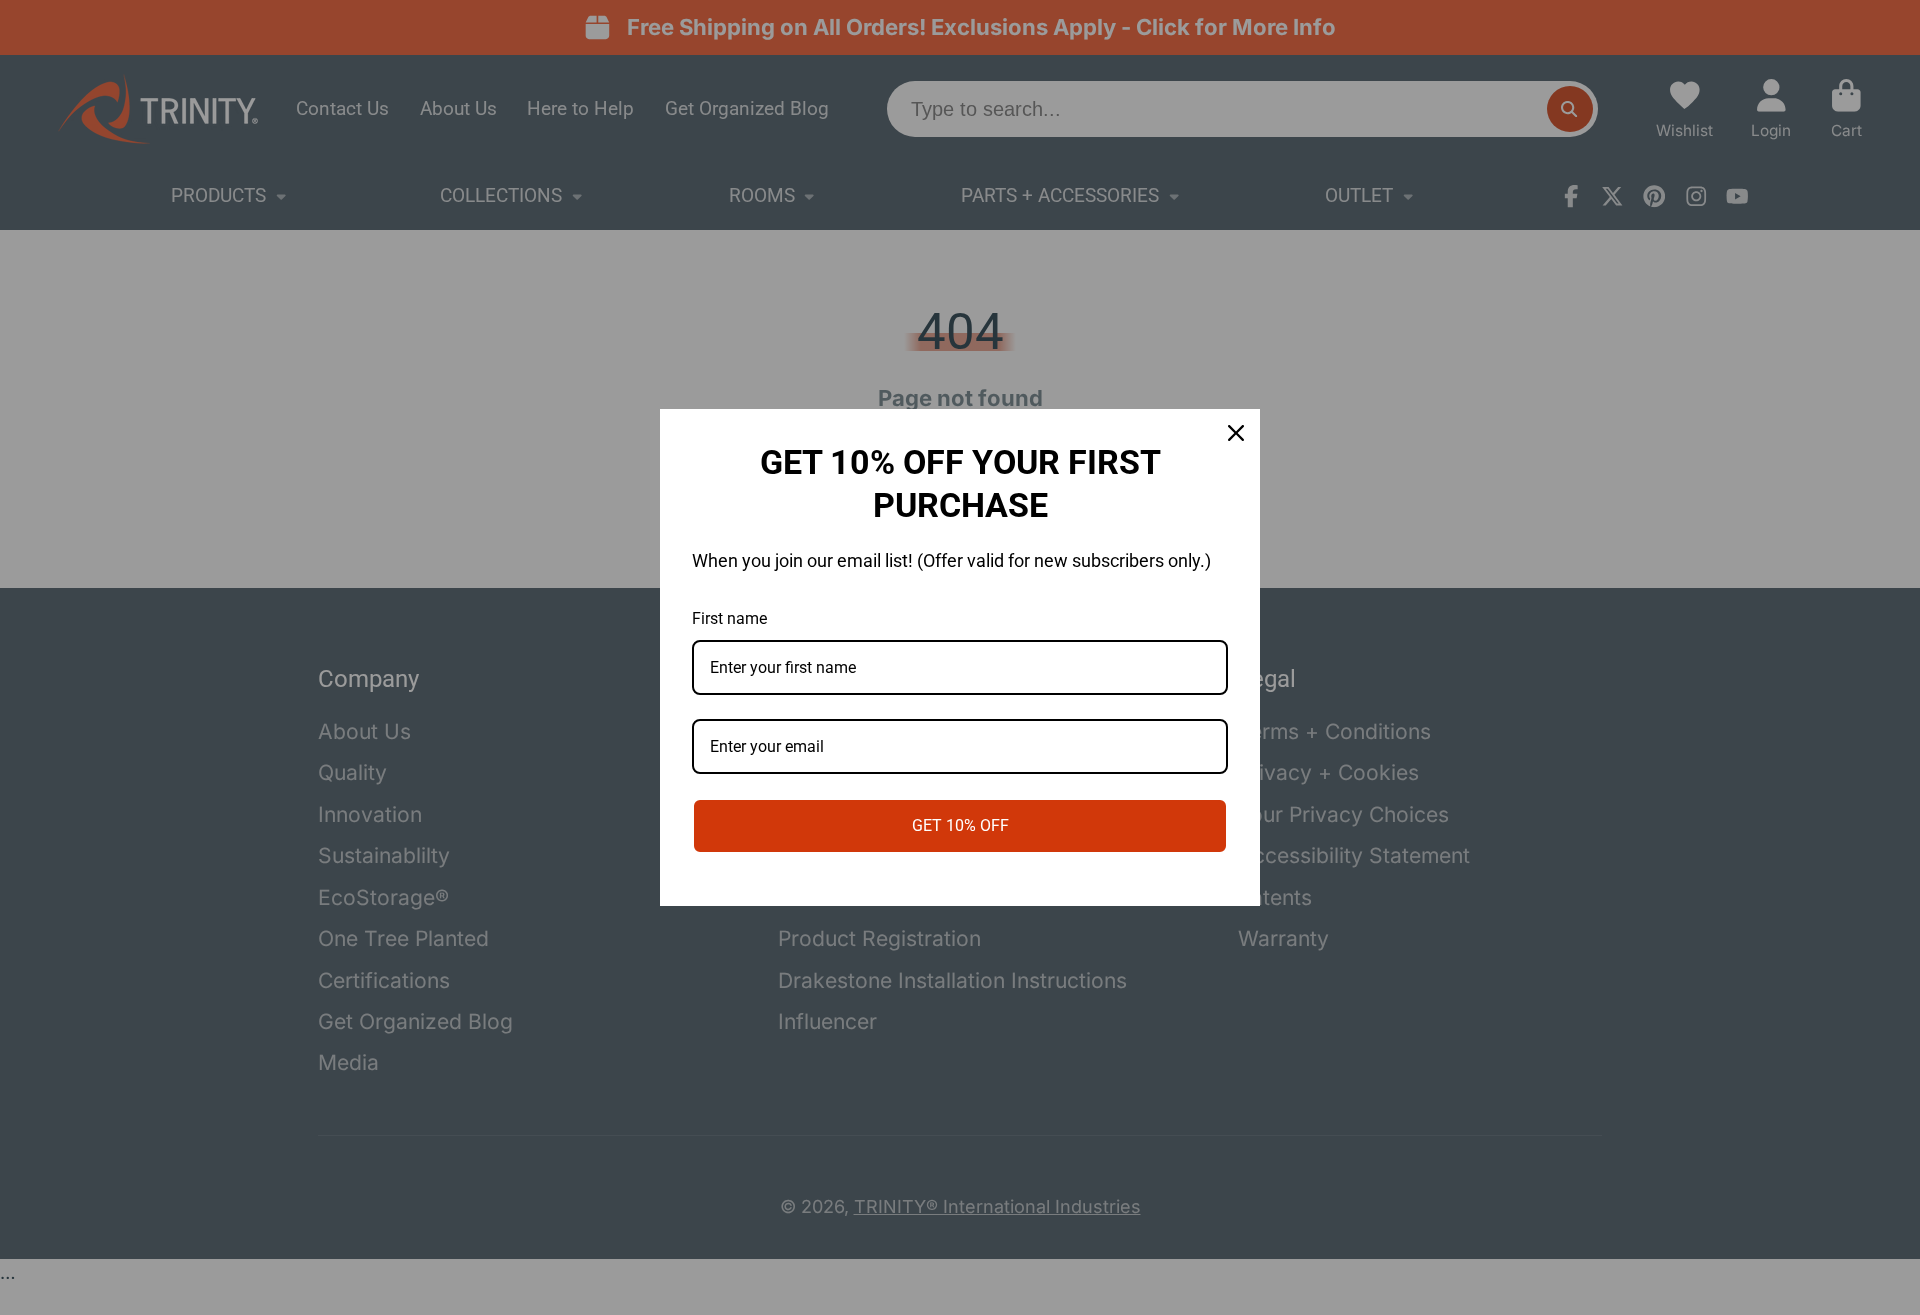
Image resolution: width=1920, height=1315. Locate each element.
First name (729, 618)
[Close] (1236, 433)
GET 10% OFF (960, 825)
